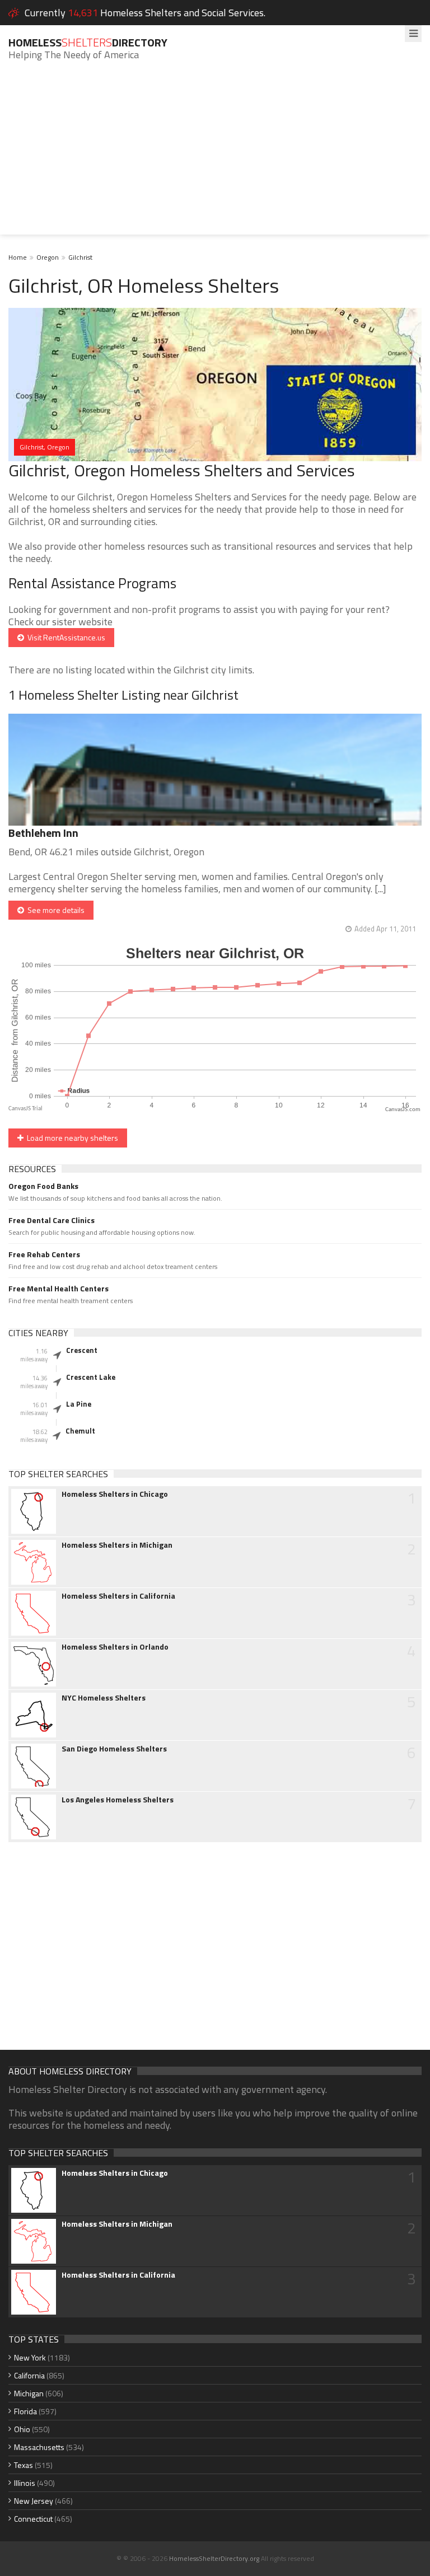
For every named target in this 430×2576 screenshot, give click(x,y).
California (29, 2375)
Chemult (80, 1431)
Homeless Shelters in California (118, 1596)
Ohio (22, 2429)
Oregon (48, 257)
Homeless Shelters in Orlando (115, 1647)
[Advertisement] (215, 156)
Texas (24, 2465)
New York (30, 2357)
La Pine (79, 1404)
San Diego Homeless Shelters (114, 1749)
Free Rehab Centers (44, 1254)
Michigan (29, 2393)
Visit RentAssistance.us (65, 637)
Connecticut (33, 2519)
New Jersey (34, 2501)
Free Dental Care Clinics (52, 1220)
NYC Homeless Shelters (104, 1698)
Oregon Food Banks (43, 1186)
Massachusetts (39, 2447)
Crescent (82, 1350)
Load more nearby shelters (71, 1138)
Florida (25, 2411)
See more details (54, 910)
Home (18, 257)
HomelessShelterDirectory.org (214, 2558)
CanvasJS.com (403, 1110)
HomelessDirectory (88, 42)
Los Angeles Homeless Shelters (118, 1800)
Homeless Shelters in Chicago (115, 1494)
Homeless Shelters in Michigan (117, 1545)
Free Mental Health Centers (59, 1289)
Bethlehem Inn (43, 833)
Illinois (25, 2483)
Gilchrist (80, 257)
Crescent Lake (91, 1377)
